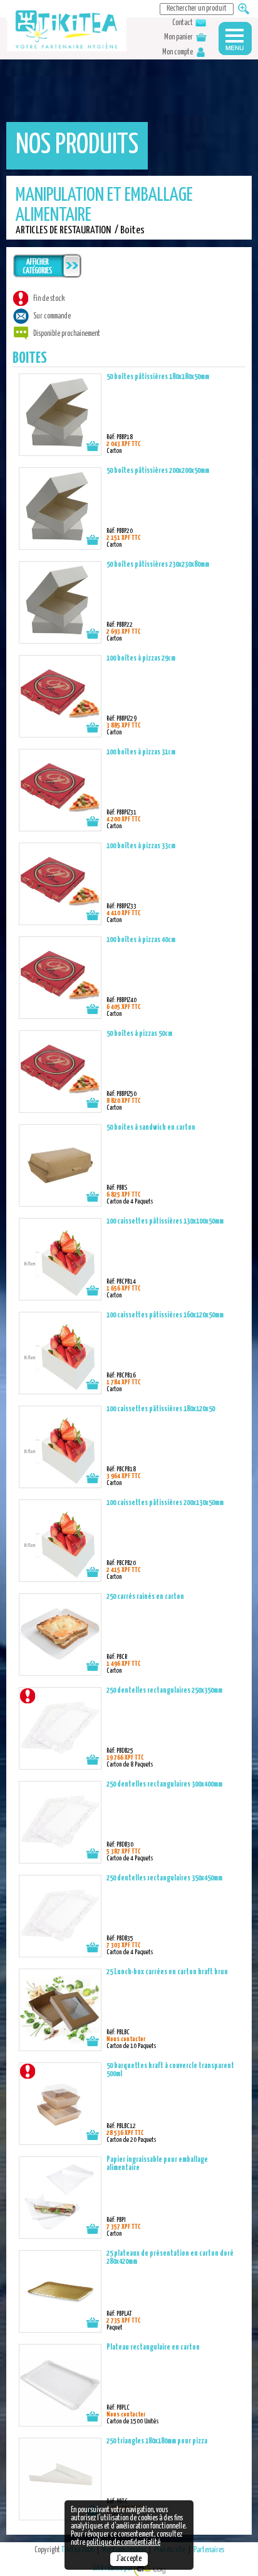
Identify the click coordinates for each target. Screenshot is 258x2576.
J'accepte (129, 2559)
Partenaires (209, 2550)
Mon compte (178, 53)
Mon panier (179, 38)
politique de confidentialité (123, 2543)
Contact (183, 23)
